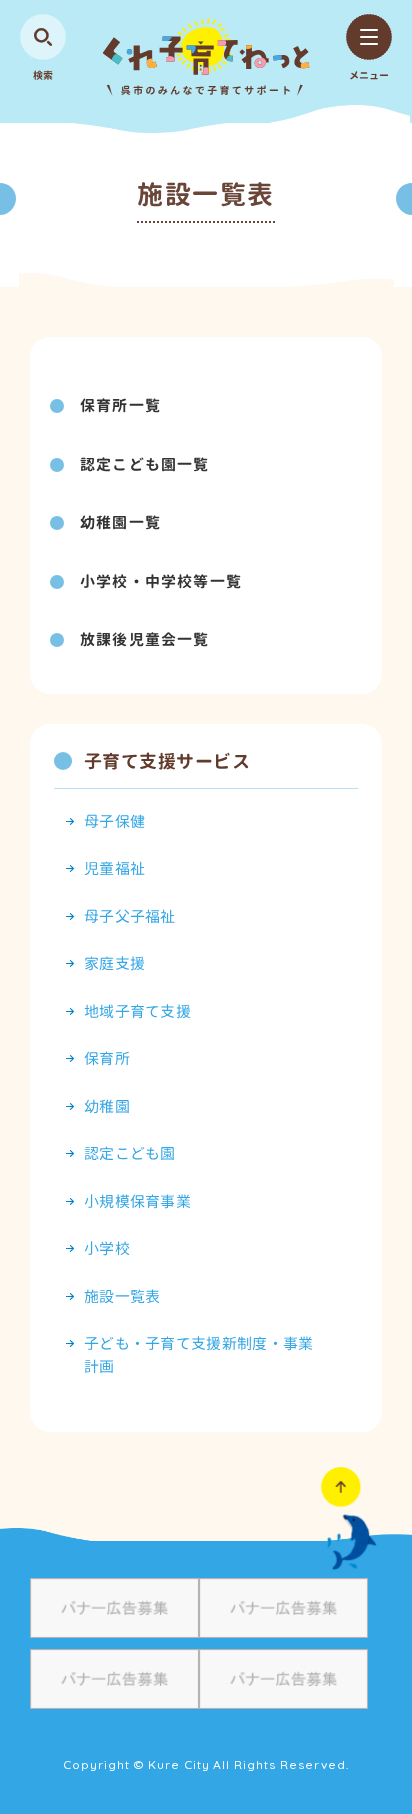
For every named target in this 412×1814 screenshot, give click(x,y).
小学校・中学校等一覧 (161, 581)
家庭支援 (114, 963)
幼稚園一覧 (120, 522)
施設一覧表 (122, 1296)
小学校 (107, 1248)
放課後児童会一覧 (145, 639)
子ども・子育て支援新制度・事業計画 (199, 1355)
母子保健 (114, 821)
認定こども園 (130, 1153)
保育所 (107, 1058)
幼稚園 (107, 1106)
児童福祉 (114, 868)
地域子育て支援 (137, 1011)
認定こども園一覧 (145, 464)
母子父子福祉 (130, 916)
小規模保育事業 (137, 1201)
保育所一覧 (120, 405)
